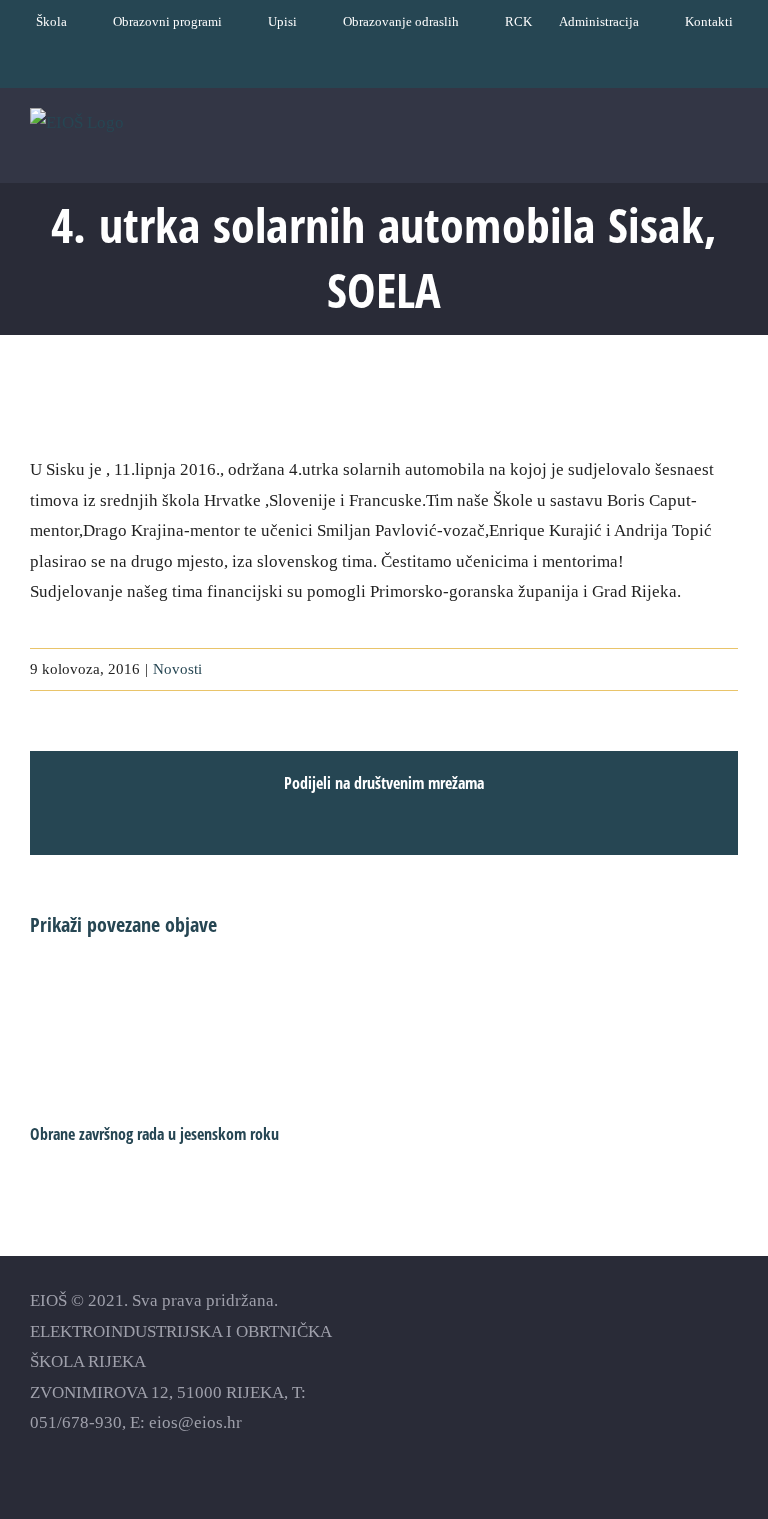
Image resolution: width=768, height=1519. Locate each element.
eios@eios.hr (195, 1422)
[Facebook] (623, 1331)
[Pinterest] (728, 1331)
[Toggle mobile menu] (730, 151)
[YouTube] (658, 1331)
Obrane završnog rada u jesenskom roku (154, 1134)
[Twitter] (693, 1331)
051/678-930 (76, 1422)
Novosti (177, 669)
